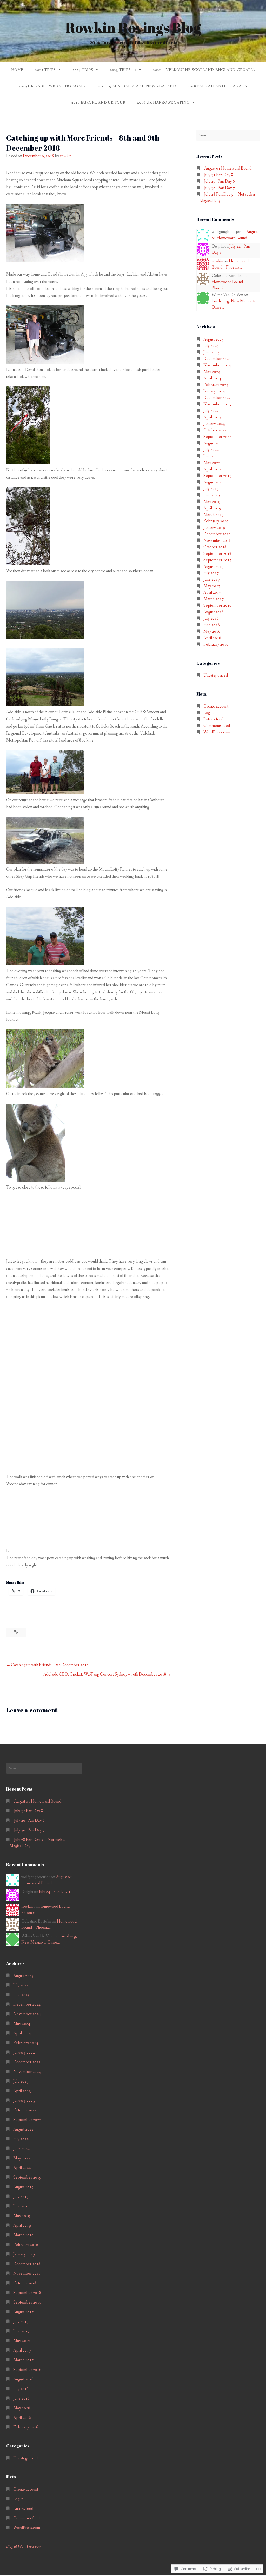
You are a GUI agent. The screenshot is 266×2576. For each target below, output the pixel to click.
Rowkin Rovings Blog (133, 27)
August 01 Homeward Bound (228, 168)
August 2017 (214, 567)
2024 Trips (83, 70)
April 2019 (212, 508)
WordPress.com (217, 732)
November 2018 (217, 541)
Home (17, 70)
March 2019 (214, 515)
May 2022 (212, 463)
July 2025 (211, 346)
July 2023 (211, 411)
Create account (216, 706)
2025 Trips (45, 70)
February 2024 (216, 385)
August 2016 (214, 612)
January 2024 (214, 391)
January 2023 (214, 424)
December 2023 (217, 398)
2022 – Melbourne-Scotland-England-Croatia (204, 70)
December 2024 (217, 359)
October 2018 (215, 547)
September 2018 (217, 554)
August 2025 (214, 339)
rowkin (66, 156)
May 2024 (212, 372)
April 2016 (212, 638)
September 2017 (217, 560)
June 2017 (212, 580)
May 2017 (212, 586)
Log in (208, 713)
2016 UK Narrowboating (163, 103)
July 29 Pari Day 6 (220, 181)
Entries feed (213, 719)
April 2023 (212, 417)
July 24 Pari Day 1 (55, 1892)
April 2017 (212, 593)
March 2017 (214, 599)
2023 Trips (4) (123, 70)
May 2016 (212, 632)
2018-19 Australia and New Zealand (137, 86)
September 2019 (217, 476)
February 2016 (216, 645)
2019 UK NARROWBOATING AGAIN (52, 86)
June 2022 (212, 456)
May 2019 (212, 502)
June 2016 (212, 625)
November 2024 (217, 365)
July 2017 (211, 573)
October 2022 (215, 430)
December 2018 (217, 534)
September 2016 (217, 606)
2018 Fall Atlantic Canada (218, 86)
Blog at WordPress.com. (24, 2547)
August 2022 (214, 443)
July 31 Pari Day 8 (219, 175)
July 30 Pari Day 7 (220, 188)
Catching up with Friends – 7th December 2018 (50, 1665)
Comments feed (217, 726)
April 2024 (212, 378)
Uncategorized (216, 675)
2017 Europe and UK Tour (98, 103)
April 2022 (212, 469)
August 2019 (214, 482)
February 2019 (216, 521)
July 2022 (211, 450)
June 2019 (212, 495)
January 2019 (214, 528)
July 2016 (211, 619)
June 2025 (212, 352)
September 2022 (217, 437)
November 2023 (217, 404)
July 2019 (211, 489)
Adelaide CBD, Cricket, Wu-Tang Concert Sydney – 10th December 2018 (105, 1674)
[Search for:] (228, 135)
